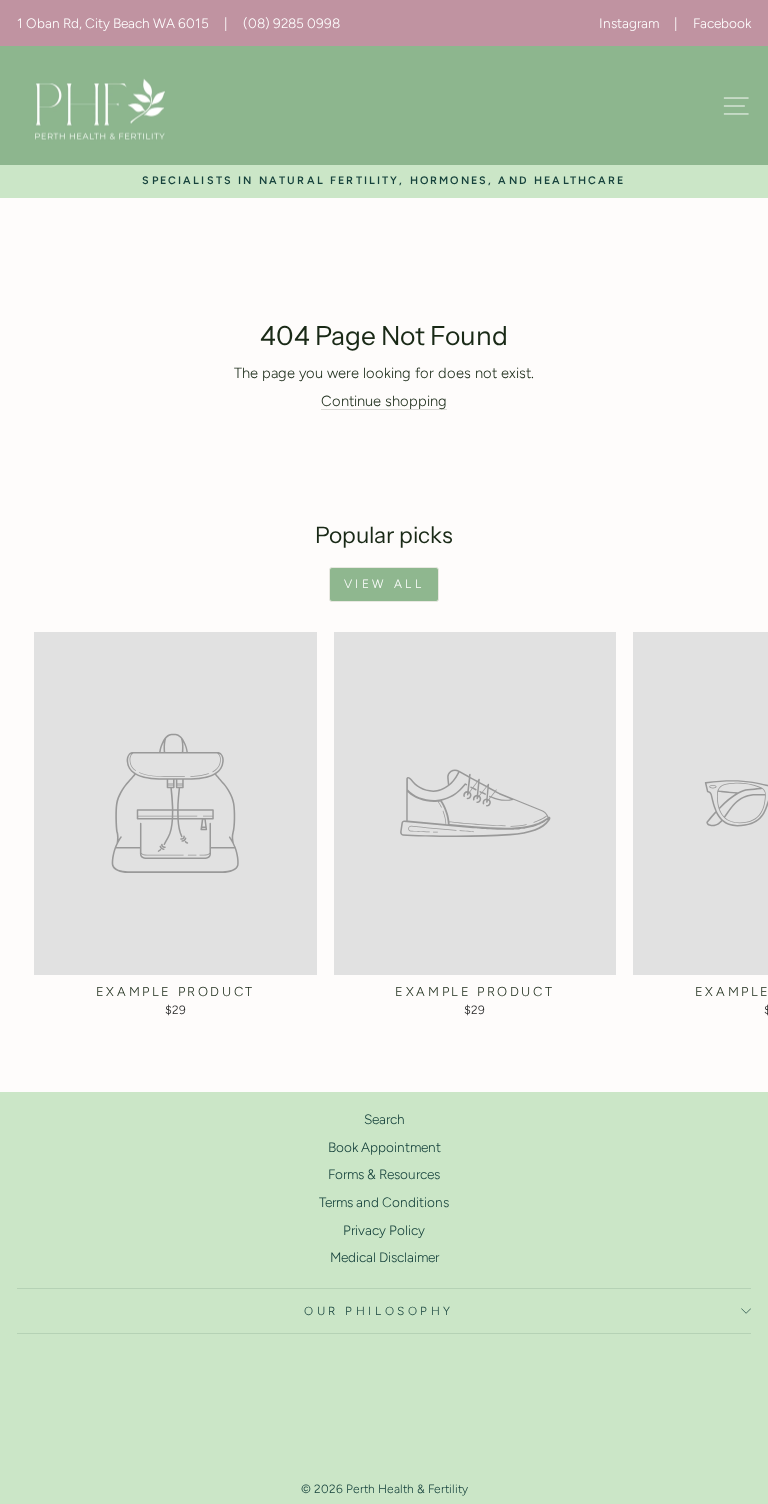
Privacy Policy (384, 1230)
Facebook (722, 23)
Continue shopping (384, 401)
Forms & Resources (384, 1174)
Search (384, 1119)
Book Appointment (384, 1147)
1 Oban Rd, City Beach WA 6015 (113, 23)
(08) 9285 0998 (291, 23)
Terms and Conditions (384, 1202)
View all (384, 584)
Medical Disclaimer (384, 1257)
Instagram (629, 23)
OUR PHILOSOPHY (378, 1311)
